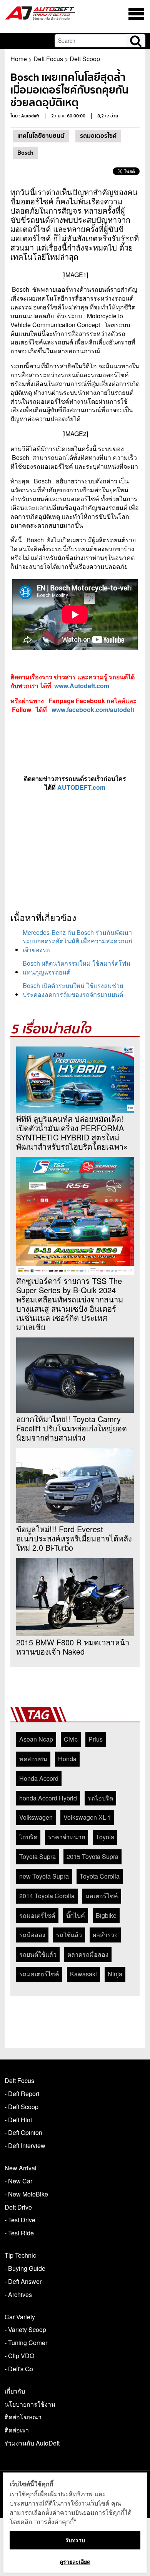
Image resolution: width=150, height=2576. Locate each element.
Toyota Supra (37, 1856)
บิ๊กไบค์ (76, 1915)
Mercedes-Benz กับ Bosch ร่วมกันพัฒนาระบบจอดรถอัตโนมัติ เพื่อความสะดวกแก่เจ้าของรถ (77, 941)
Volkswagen (36, 1817)
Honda (67, 1759)
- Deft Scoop (22, 2107)
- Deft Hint (18, 2120)
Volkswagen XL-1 (87, 1817)
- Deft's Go (19, 2369)
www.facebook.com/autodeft (93, 710)
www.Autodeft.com (82, 686)
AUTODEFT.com (81, 787)
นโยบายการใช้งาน (30, 2404)
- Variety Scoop (25, 2329)
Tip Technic (20, 2255)
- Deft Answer (23, 2281)
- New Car (18, 2181)
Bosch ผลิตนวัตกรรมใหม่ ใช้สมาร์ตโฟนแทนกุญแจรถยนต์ (77, 968)
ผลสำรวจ (105, 1935)
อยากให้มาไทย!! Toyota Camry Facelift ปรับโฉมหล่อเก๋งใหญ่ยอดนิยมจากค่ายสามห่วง (72, 1428)
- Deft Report (22, 2094)
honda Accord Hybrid (48, 1798)
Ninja (115, 1974)
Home (19, 59)
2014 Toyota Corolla (47, 1896)
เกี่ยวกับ (15, 2391)
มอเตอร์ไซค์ (102, 1896)
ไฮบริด (28, 1837)
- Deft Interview (25, 2146)
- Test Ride (19, 2233)
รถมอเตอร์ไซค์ (39, 1974)
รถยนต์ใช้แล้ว (38, 1954)
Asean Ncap (36, 1739)
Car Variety (20, 2317)
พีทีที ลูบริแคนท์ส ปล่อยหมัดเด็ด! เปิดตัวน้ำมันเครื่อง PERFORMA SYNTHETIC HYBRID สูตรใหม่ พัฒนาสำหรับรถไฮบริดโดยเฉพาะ (72, 1133)
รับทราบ (75, 2540)
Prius (96, 1739)
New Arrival (21, 2168)
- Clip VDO (19, 2356)
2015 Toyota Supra (92, 1856)
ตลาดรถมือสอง (88, 1954)
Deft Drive (18, 2207)
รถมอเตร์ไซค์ (37, 1915)
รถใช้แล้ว (69, 1935)
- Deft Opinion (23, 2132)
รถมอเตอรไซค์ (98, 136)
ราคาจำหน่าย (67, 1837)
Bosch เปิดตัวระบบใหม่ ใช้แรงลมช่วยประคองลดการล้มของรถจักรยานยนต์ (73, 990)
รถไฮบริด (100, 1798)
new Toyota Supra (44, 1876)
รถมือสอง (32, 1935)
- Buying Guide (25, 2268)
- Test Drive (20, 2220)
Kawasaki (83, 1974)
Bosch (25, 153)
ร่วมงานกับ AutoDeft (32, 2443)
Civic (71, 1739)
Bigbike (106, 1915)
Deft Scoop (85, 59)
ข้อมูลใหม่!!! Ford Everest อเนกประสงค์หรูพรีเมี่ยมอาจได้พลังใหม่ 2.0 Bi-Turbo (74, 1538)
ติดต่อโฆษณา (23, 2417)
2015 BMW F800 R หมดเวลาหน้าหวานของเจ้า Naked (73, 1647)
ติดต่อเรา (17, 2430)
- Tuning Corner (26, 2343)
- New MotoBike (26, 2194)
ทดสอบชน (33, 1759)
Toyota (105, 1837)
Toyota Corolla (100, 1876)
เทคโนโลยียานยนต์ (41, 136)
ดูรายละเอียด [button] (75, 2562)
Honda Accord (39, 1778)
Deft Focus (48, 59)
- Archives (18, 2294)
